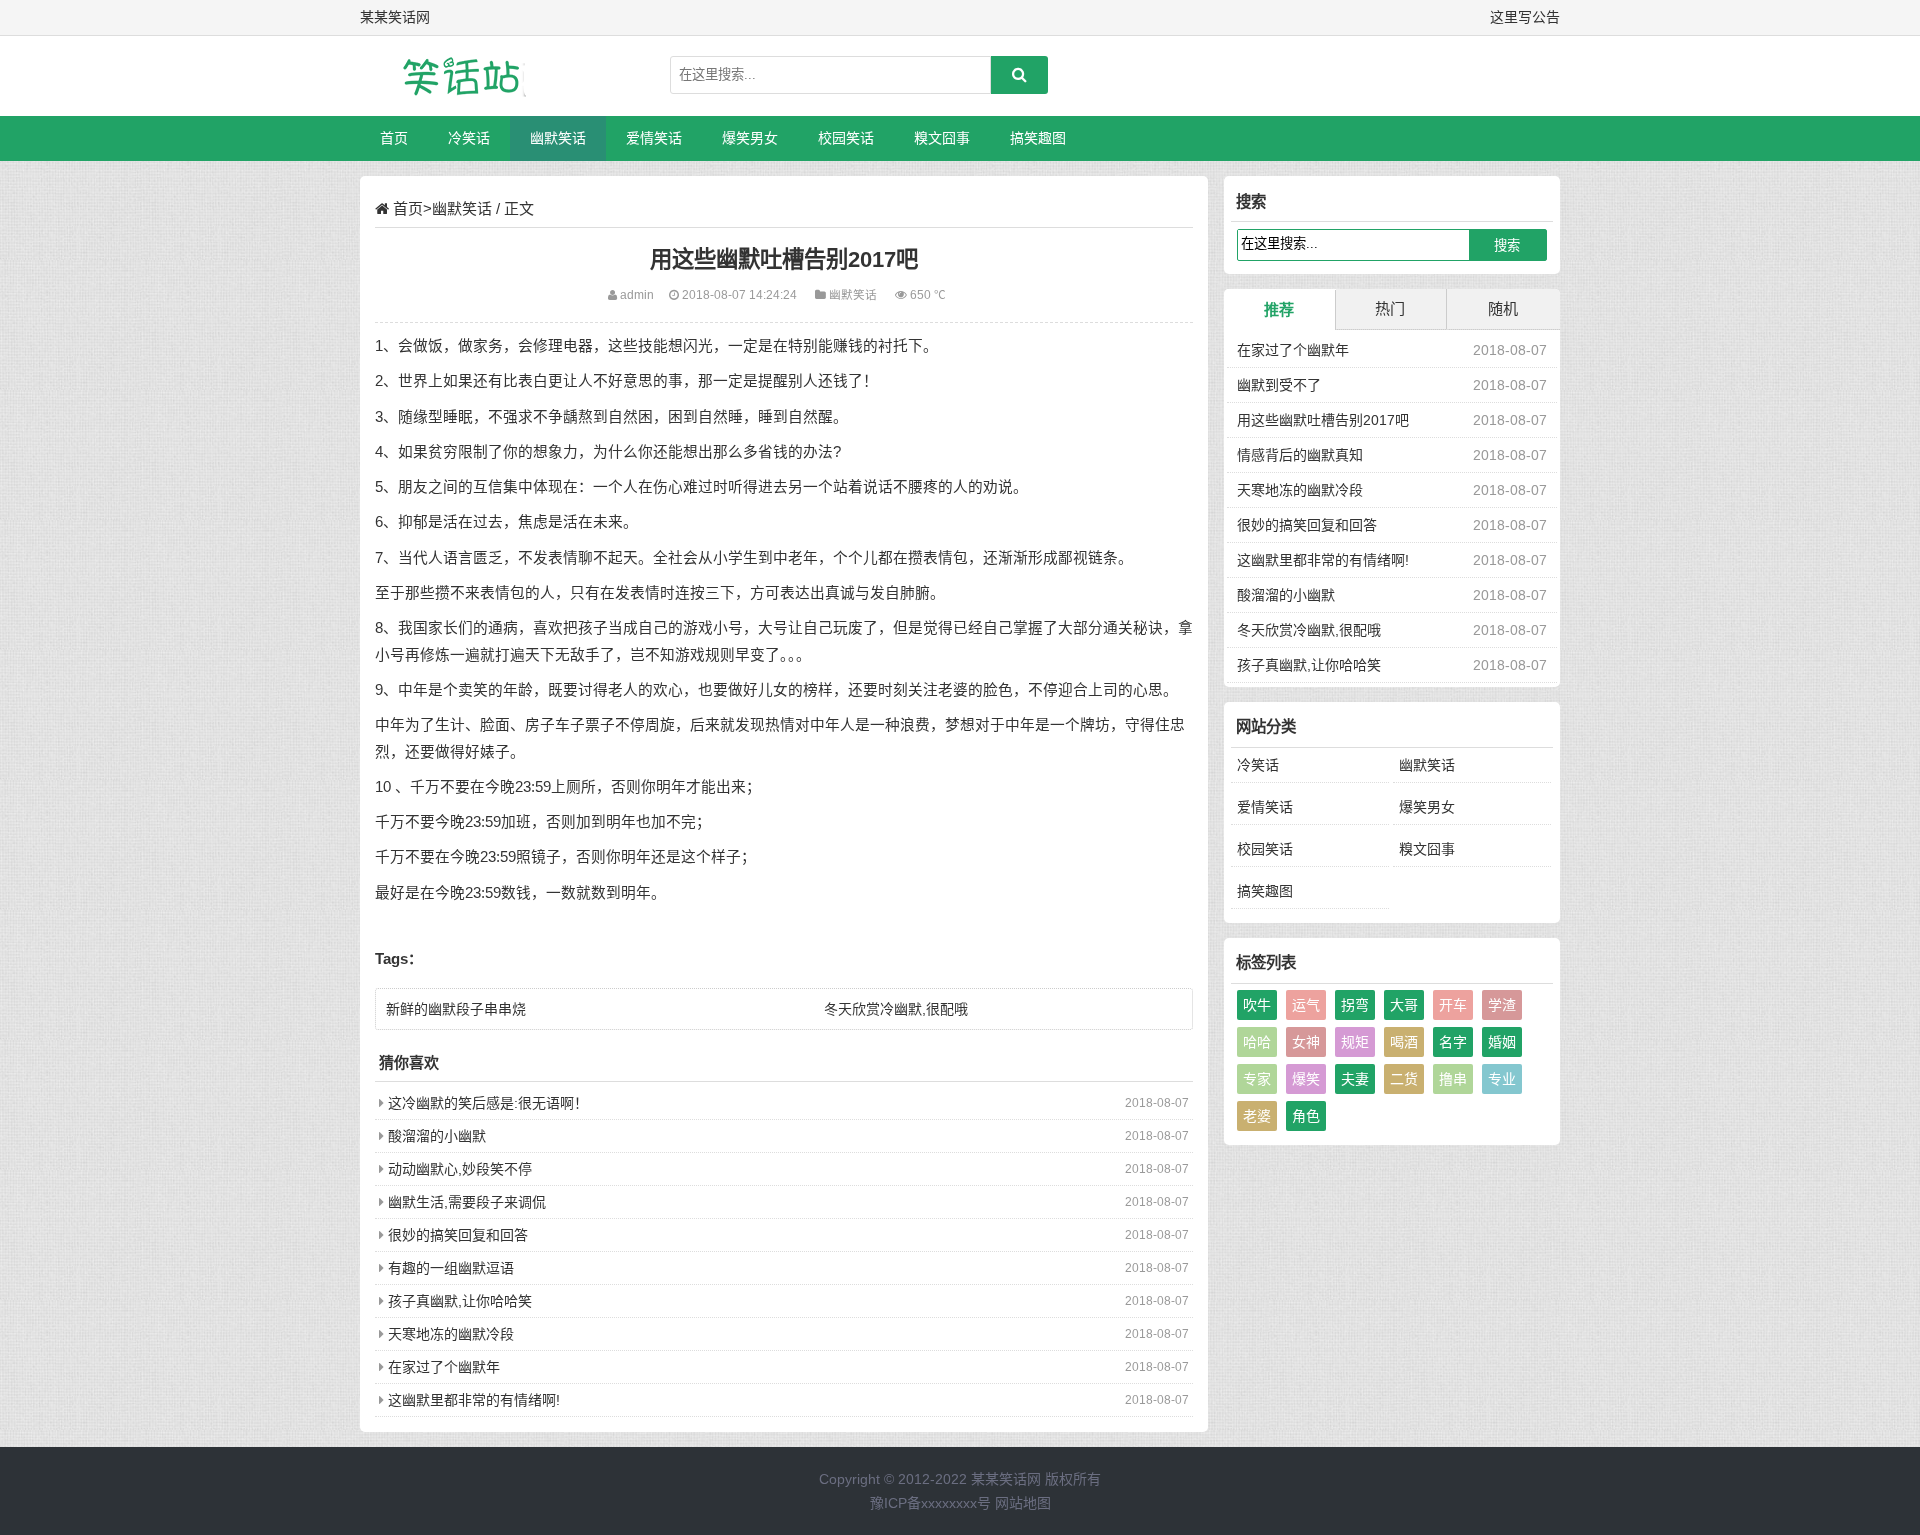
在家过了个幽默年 (444, 1367)
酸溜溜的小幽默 (437, 1136)
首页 (394, 138)
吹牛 (1257, 1005)
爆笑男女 (750, 138)
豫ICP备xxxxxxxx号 (930, 1503)
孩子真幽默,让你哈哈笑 (460, 1301)
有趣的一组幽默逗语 (451, 1268)
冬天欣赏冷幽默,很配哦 (896, 1009)
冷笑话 (469, 138)
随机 (1503, 308)
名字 (1453, 1042)
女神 (1306, 1042)
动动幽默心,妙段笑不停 (460, 1169)
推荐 (1279, 309)
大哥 (1404, 1005)
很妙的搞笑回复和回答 (458, 1235)
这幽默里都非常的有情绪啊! (474, 1400)
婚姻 (1502, 1042)
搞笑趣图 (1038, 138)
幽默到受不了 (1279, 385)
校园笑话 (846, 138)
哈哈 (1257, 1042)
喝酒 (1404, 1042)
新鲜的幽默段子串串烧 (456, 1009)
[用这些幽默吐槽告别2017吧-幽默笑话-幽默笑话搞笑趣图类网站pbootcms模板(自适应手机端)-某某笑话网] (465, 76)
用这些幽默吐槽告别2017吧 (1323, 420)
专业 (1502, 1079)
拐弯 (1355, 1005)
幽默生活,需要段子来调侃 (467, 1202)
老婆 (1257, 1116)
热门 (1390, 308)
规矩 (1355, 1042)
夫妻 (1355, 1079)
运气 (1306, 1005)
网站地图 (1023, 1503)
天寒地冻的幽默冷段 (451, 1334)
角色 (1306, 1116)
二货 (1404, 1079)
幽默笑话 (558, 138)
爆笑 (1306, 1079)
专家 (1257, 1079)
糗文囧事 (942, 138)
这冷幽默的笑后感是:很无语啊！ (488, 1103)
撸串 (1453, 1079)
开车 (1453, 1005)
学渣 (1502, 1005)
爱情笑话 (654, 138)
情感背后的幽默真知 (1300, 455)
